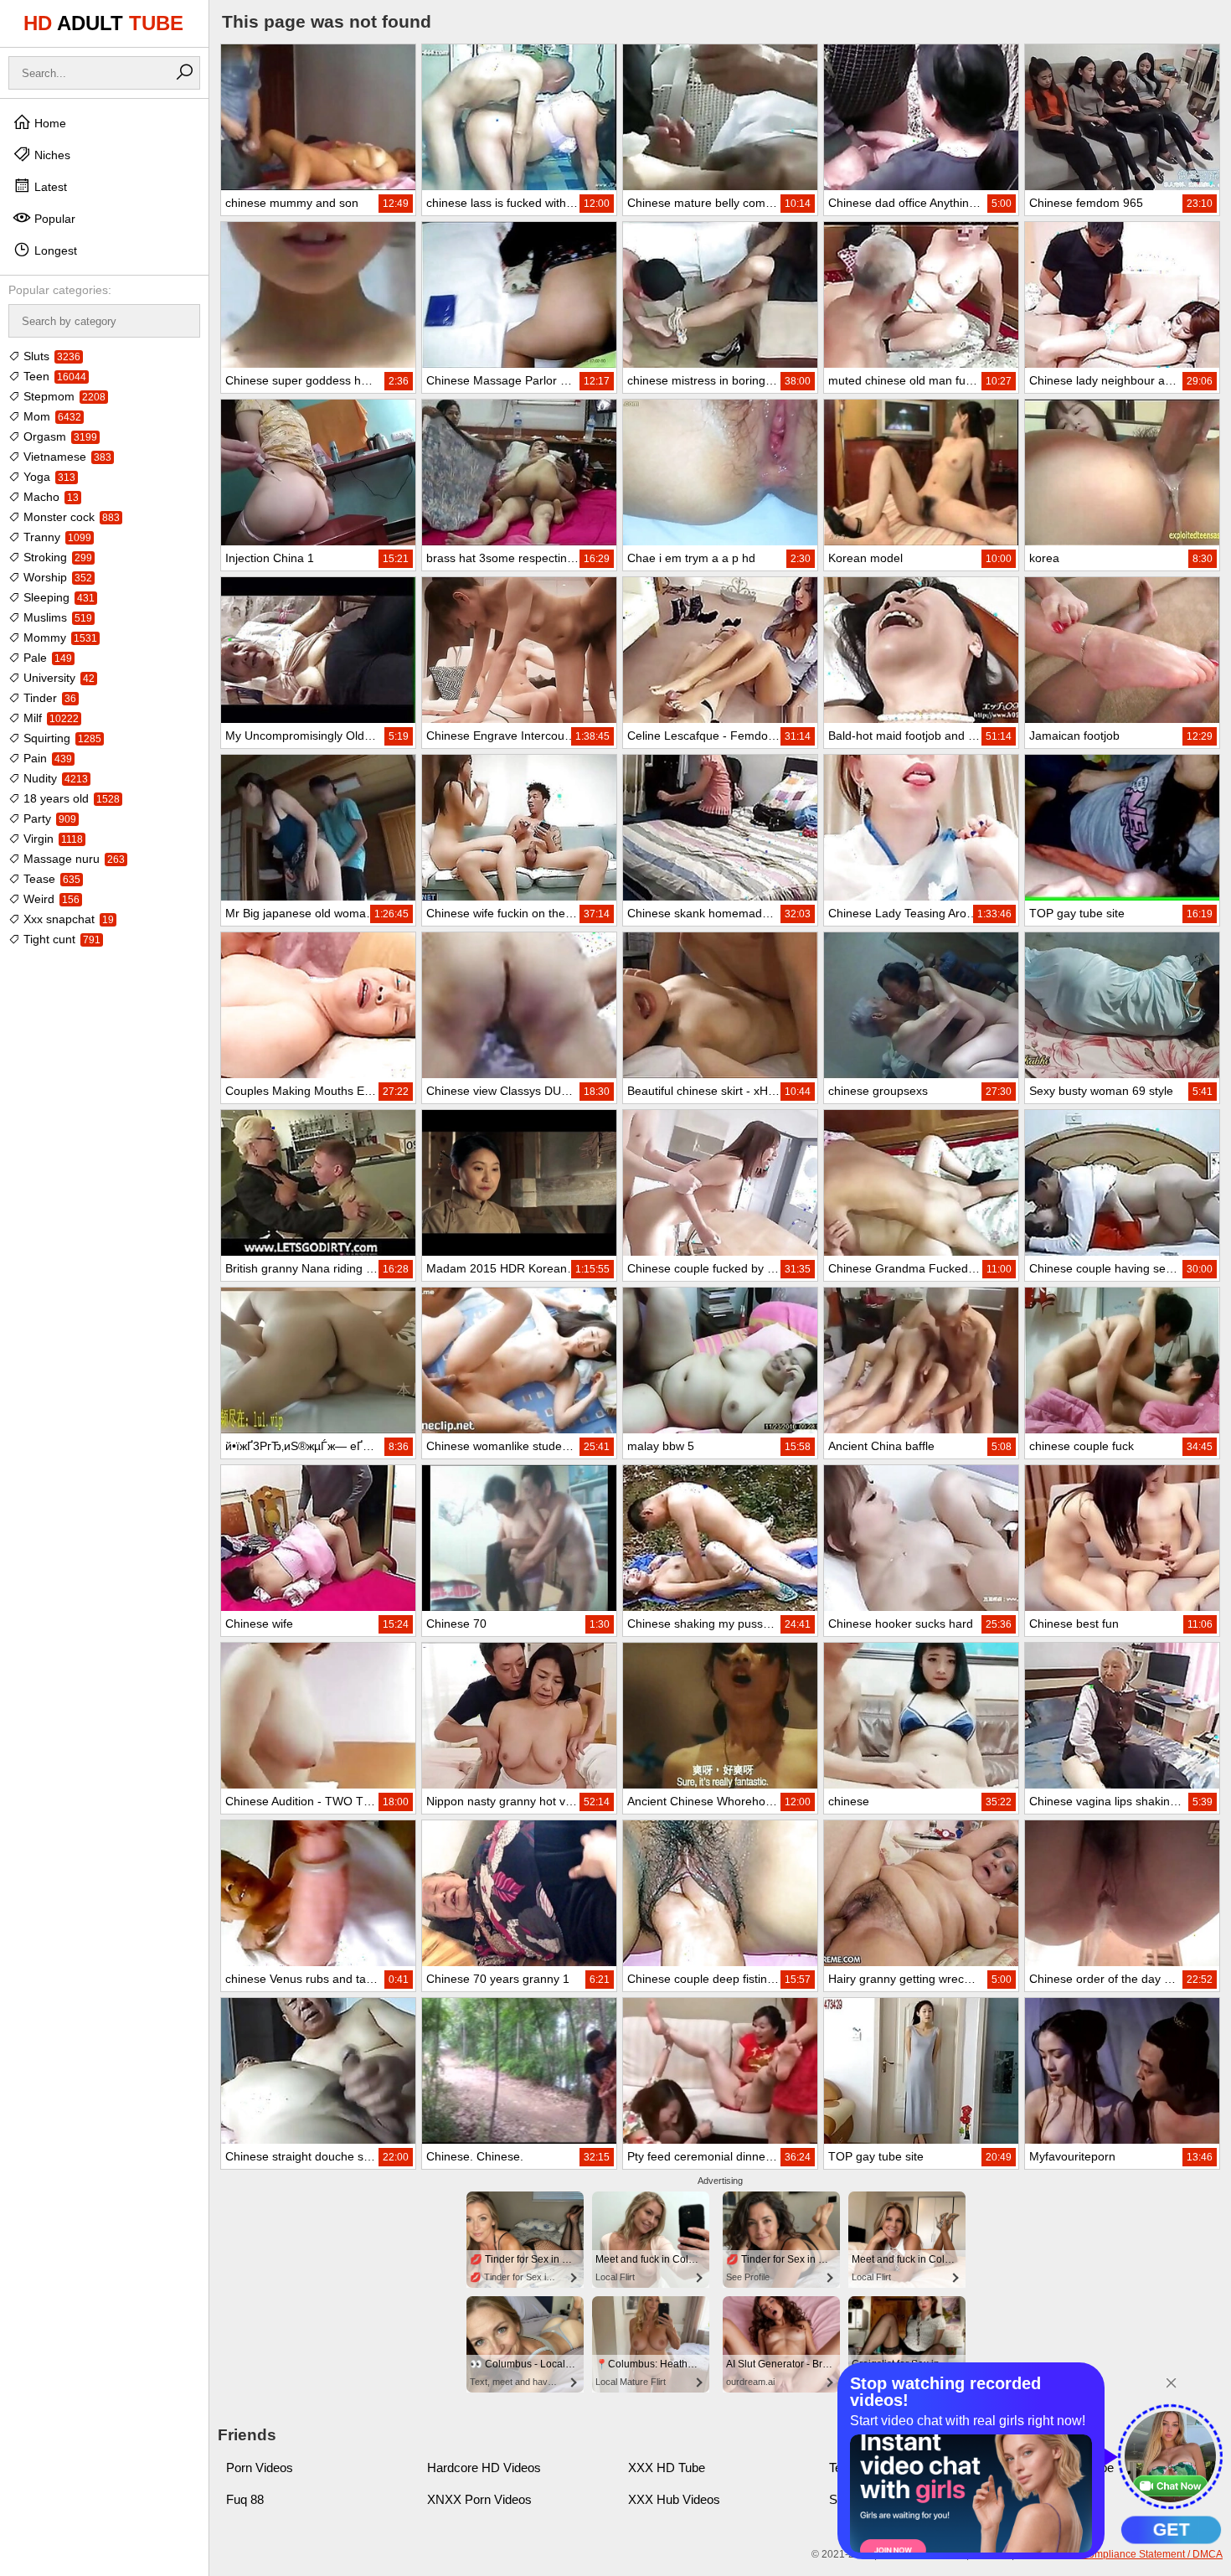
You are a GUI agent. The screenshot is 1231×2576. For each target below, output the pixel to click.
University (57, 678)
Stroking (56, 557)
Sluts (50, 356)
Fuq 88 (245, 2499)
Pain (46, 758)
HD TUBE (103, 23)
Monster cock (70, 517)
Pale (46, 658)
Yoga (48, 477)
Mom (51, 416)
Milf (49, 718)
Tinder (48, 698)
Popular (53, 219)
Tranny (56, 537)
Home (49, 123)
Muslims (56, 617)
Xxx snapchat (67, 919)
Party (48, 818)
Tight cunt (60, 939)
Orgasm (59, 436)
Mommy (59, 638)
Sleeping (57, 597)
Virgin (52, 839)
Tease (50, 879)
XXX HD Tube (667, 2468)
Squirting (61, 738)
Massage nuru (72, 859)
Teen (53, 376)
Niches (51, 155)
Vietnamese (66, 457)
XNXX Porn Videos (479, 2499)
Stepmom (63, 396)
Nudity (54, 778)
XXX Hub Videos (674, 2499)
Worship (56, 577)
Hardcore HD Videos (484, 2468)
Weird (50, 899)
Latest (49, 187)
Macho (49, 497)
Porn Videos (260, 2468)
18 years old (70, 798)
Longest (54, 250)
